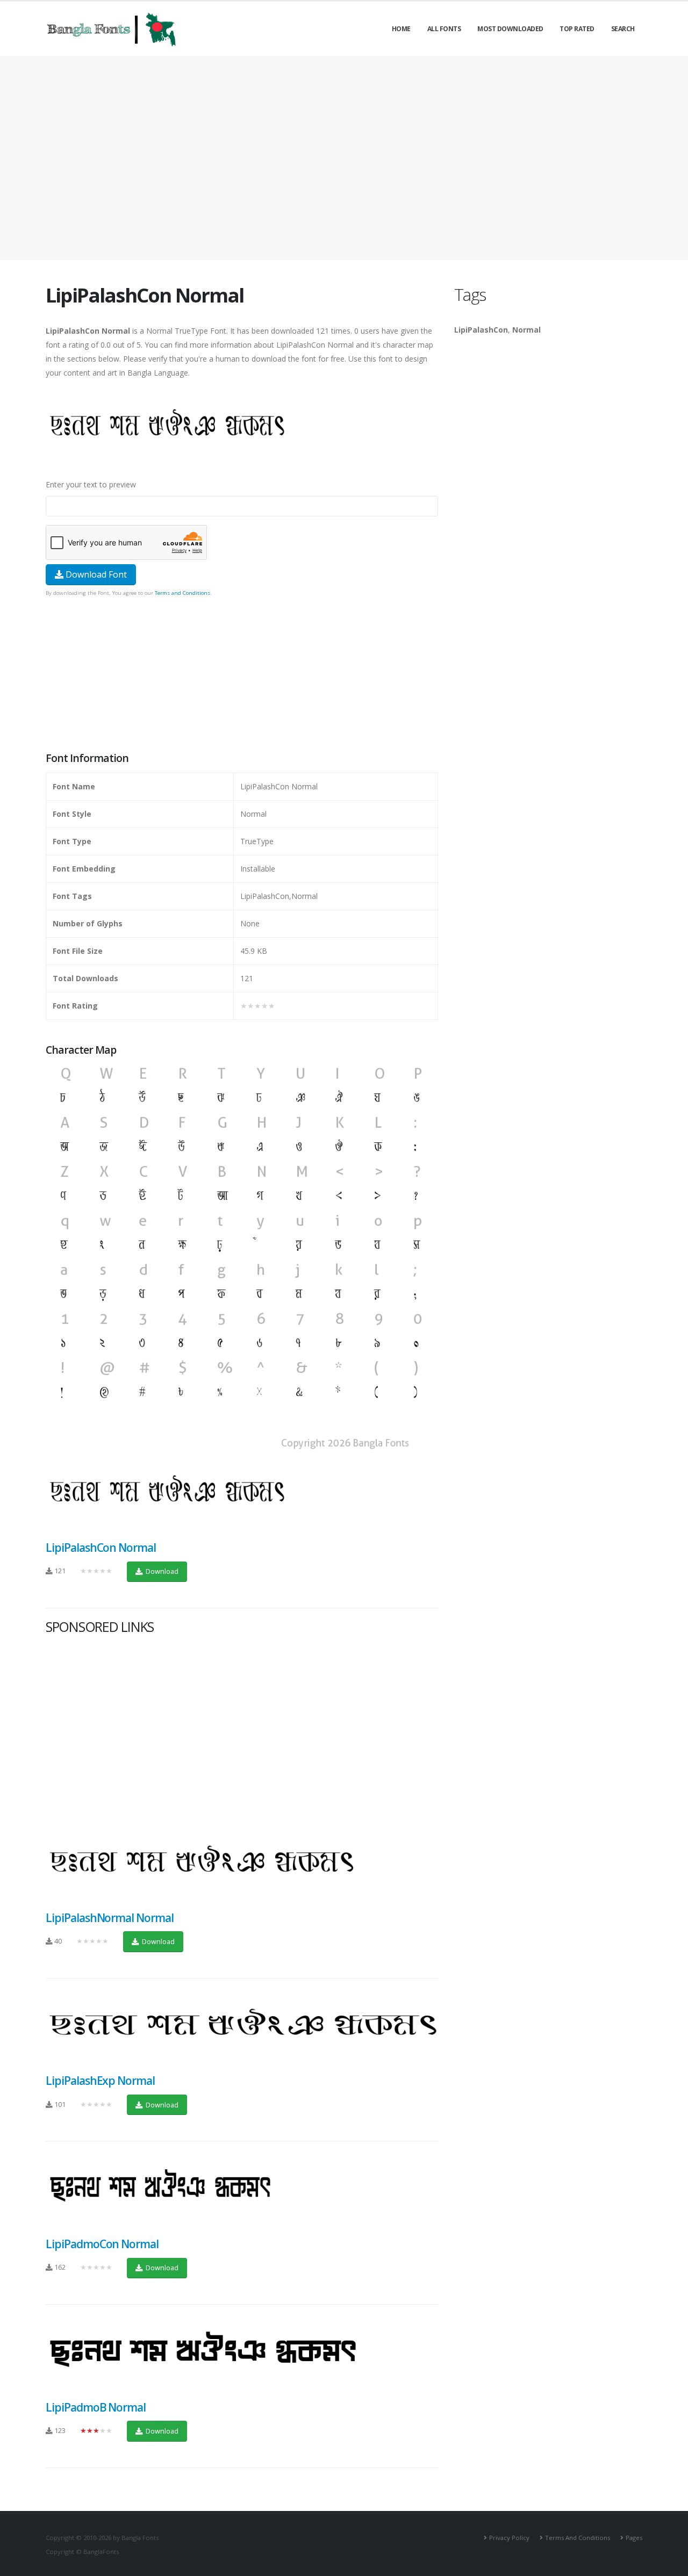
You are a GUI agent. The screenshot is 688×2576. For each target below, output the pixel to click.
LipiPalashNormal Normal (110, 1918)
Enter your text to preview (91, 484)
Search (623, 29)
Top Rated (577, 29)
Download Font (95, 574)
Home (401, 29)
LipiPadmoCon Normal (102, 2244)
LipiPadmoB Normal (96, 2407)
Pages (634, 2538)
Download (161, 1571)
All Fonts (444, 29)
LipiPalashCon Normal (101, 1548)
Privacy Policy (509, 2538)
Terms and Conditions (182, 593)
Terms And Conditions (578, 2538)
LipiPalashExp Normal (100, 2081)
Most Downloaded (510, 29)
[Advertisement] (344, 158)
